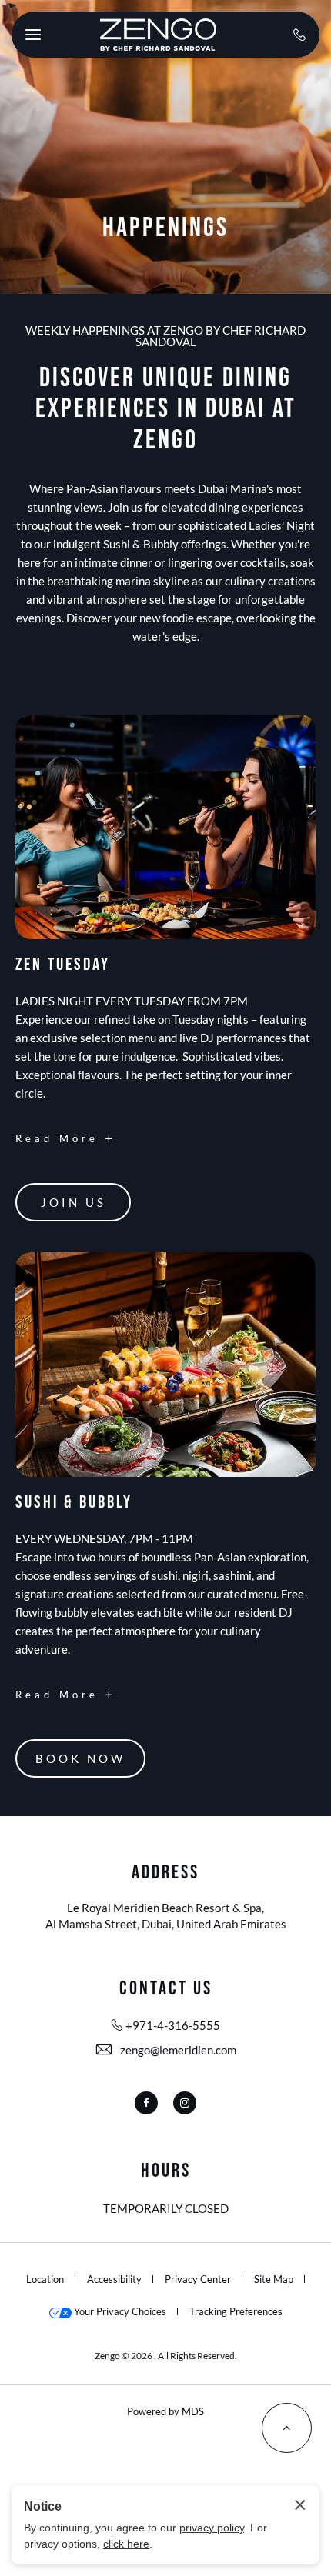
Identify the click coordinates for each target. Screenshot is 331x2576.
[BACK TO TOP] (287, 2428)
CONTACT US (166, 1989)
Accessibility (114, 2279)
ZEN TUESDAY (63, 965)
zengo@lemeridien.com (178, 2050)
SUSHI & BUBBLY (74, 1503)
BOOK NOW (81, 1765)
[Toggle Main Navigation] (33, 35)
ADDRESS (165, 1873)
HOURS (166, 2172)
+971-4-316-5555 (173, 2025)
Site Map (274, 2279)
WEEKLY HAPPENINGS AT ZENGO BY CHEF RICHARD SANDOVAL (165, 336)
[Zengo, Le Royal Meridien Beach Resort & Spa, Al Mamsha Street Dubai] (158, 35)
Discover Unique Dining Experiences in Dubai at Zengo (166, 410)
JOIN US (77, 1208)
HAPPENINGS (165, 228)
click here (126, 2544)
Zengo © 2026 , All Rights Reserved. (166, 2356)
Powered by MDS (165, 2411)
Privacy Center (198, 2279)
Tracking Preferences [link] (236, 2311)
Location (45, 2279)
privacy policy (212, 2528)
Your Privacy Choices (119, 2311)
